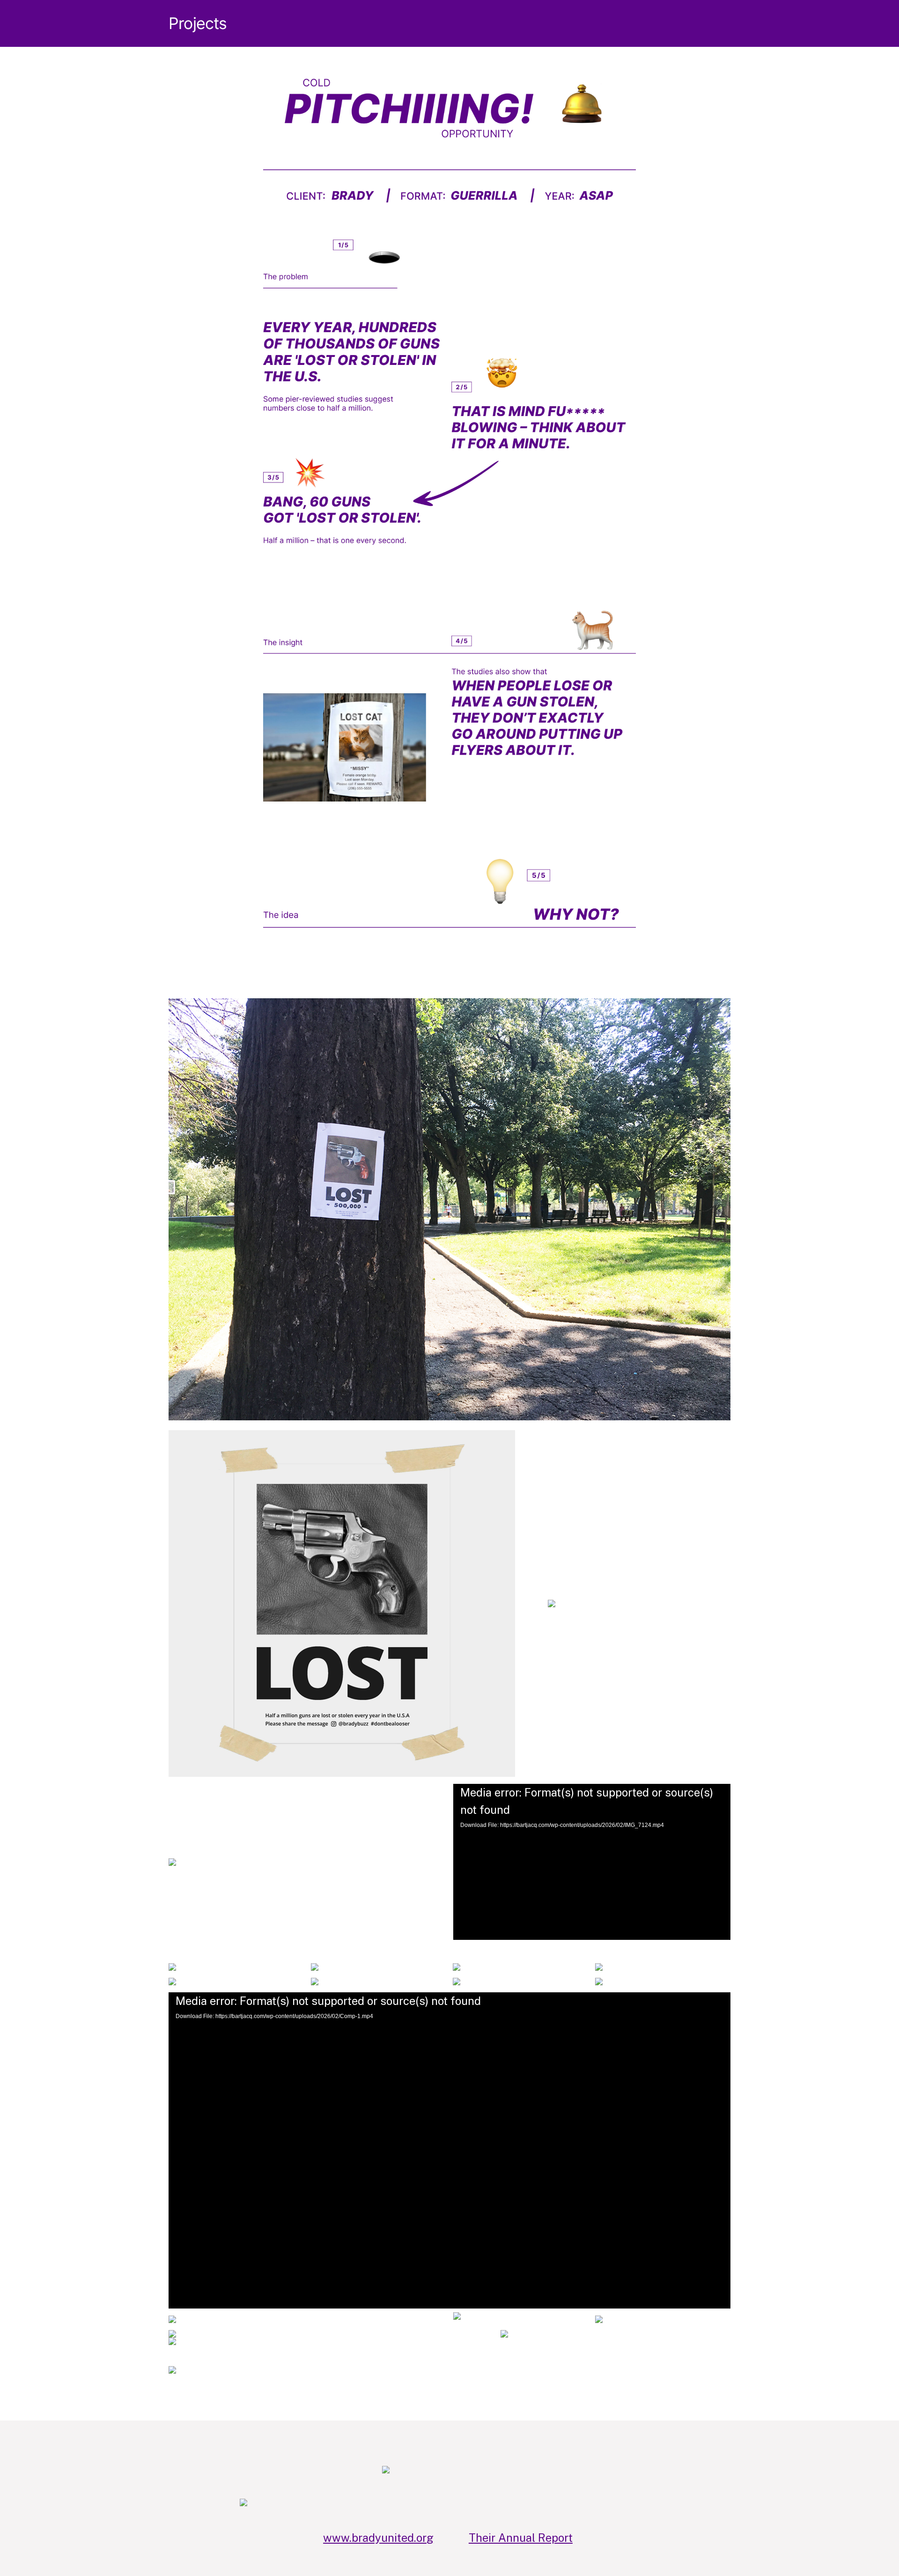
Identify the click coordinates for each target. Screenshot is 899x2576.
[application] (592, 1862)
